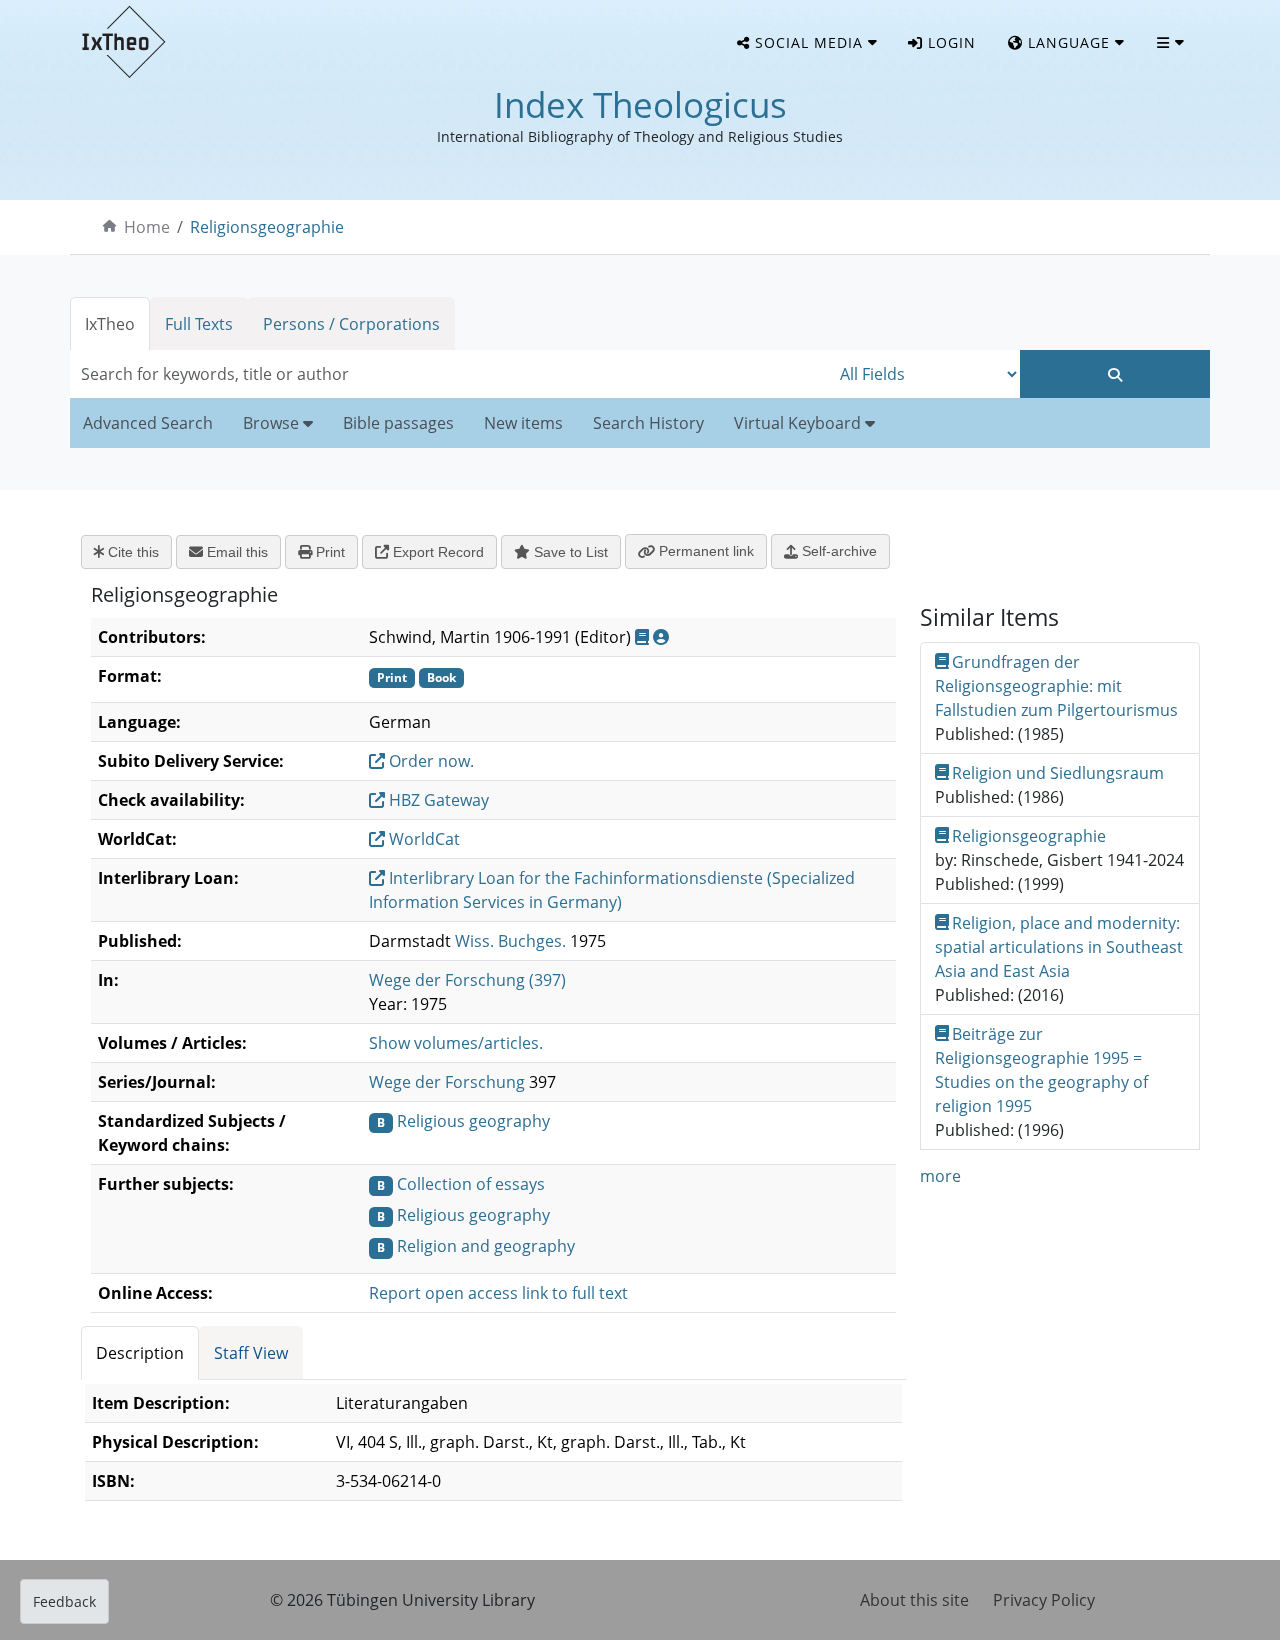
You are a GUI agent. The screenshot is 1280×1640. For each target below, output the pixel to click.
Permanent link (704, 551)
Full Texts (199, 324)
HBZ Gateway (437, 800)
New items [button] (523, 423)
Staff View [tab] (251, 1353)
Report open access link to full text (498, 1293)
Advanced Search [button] (148, 423)
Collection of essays (471, 1184)
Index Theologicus (640, 104)
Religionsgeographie (267, 227)
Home (147, 227)
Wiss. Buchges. (510, 941)
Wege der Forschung (447, 1082)
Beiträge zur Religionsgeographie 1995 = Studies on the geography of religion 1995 (1041, 1070)
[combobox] (450, 374)
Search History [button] (648, 423)
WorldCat (422, 839)
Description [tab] (140, 1353)
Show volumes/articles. (456, 1043)
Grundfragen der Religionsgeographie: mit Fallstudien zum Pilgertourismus (1056, 686)
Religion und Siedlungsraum (1058, 773)
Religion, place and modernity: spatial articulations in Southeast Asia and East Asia (1059, 947)
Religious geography (473, 1121)
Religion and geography (486, 1246)
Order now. (429, 761)
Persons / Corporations (351, 324)
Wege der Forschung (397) (467, 980)
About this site (914, 1600)
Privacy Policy (1044, 1600)
